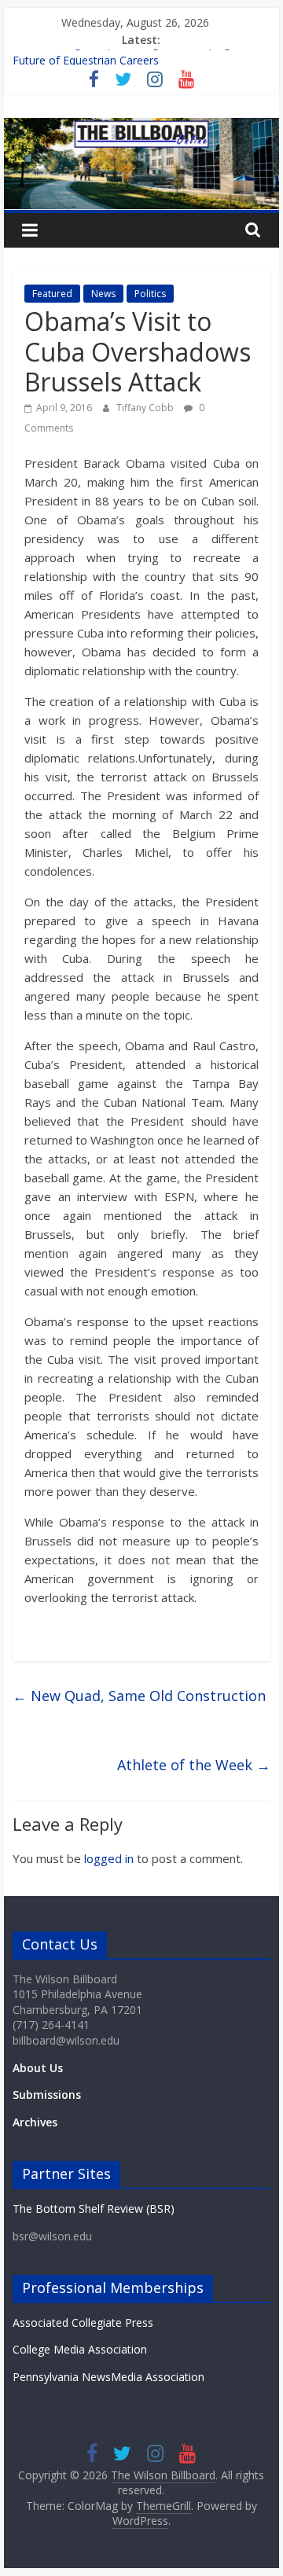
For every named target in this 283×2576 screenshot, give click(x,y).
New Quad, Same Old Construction (139, 1696)
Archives (35, 2122)
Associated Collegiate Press (83, 2322)
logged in (109, 1858)
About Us (38, 2068)
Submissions (47, 2095)
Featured (52, 294)
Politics (150, 294)
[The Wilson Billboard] (141, 127)
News (103, 294)
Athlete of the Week (194, 1765)
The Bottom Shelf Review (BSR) (94, 2209)
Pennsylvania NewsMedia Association (108, 2377)
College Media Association (80, 2349)
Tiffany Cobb (146, 408)
